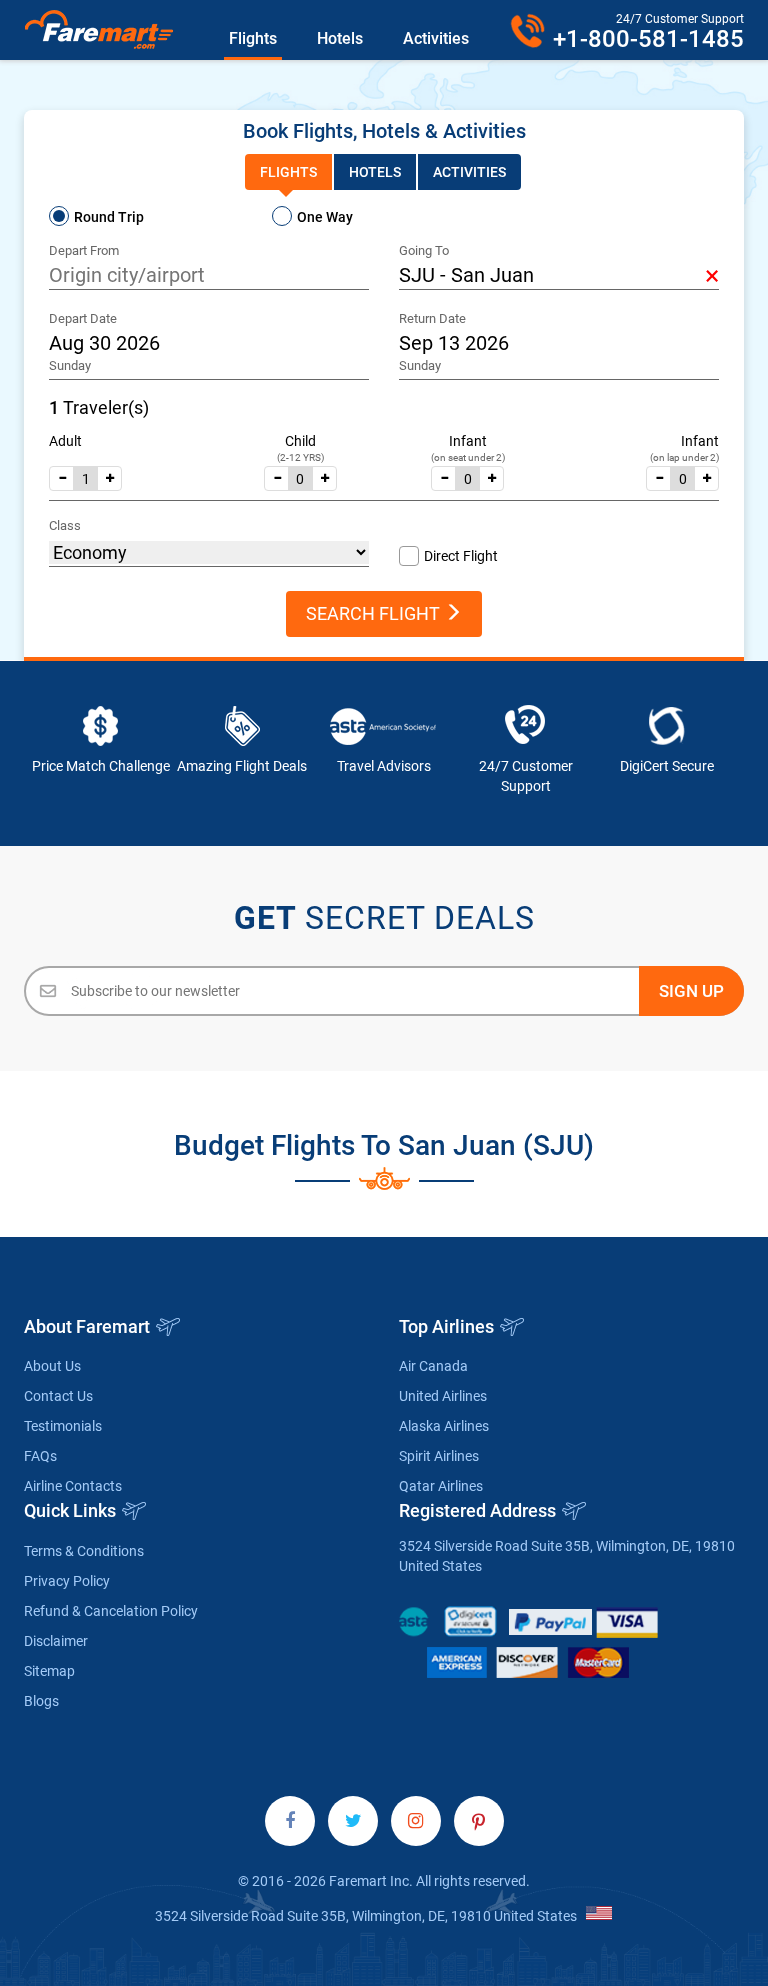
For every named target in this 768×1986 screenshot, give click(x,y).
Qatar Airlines (441, 1486)
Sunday (70, 365)
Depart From (84, 250)
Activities (436, 38)
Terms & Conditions (84, 1551)
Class (65, 525)
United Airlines (443, 1396)
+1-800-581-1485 (648, 39)
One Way (325, 217)
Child (300, 441)
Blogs (41, 1701)
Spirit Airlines (439, 1456)
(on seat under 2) (468, 457)
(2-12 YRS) (300, 457)
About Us (52, 1366)
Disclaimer (56, 1641)
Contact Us (58, 1396)
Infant (468, 441)
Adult (65, 441)
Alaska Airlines (444, 1426)
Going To (424, 250)
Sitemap (49, 1671)
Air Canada (433, 1366)
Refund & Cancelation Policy (111, 1611)
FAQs (40, 1456)
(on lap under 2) (684, 457)
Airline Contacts (73, 1486)
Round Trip (109, 217)
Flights (253, 38)
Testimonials (63, 1426)
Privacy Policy (67, 1581)
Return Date (432, 318)
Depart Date (83, 318)
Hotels (340, 38)
